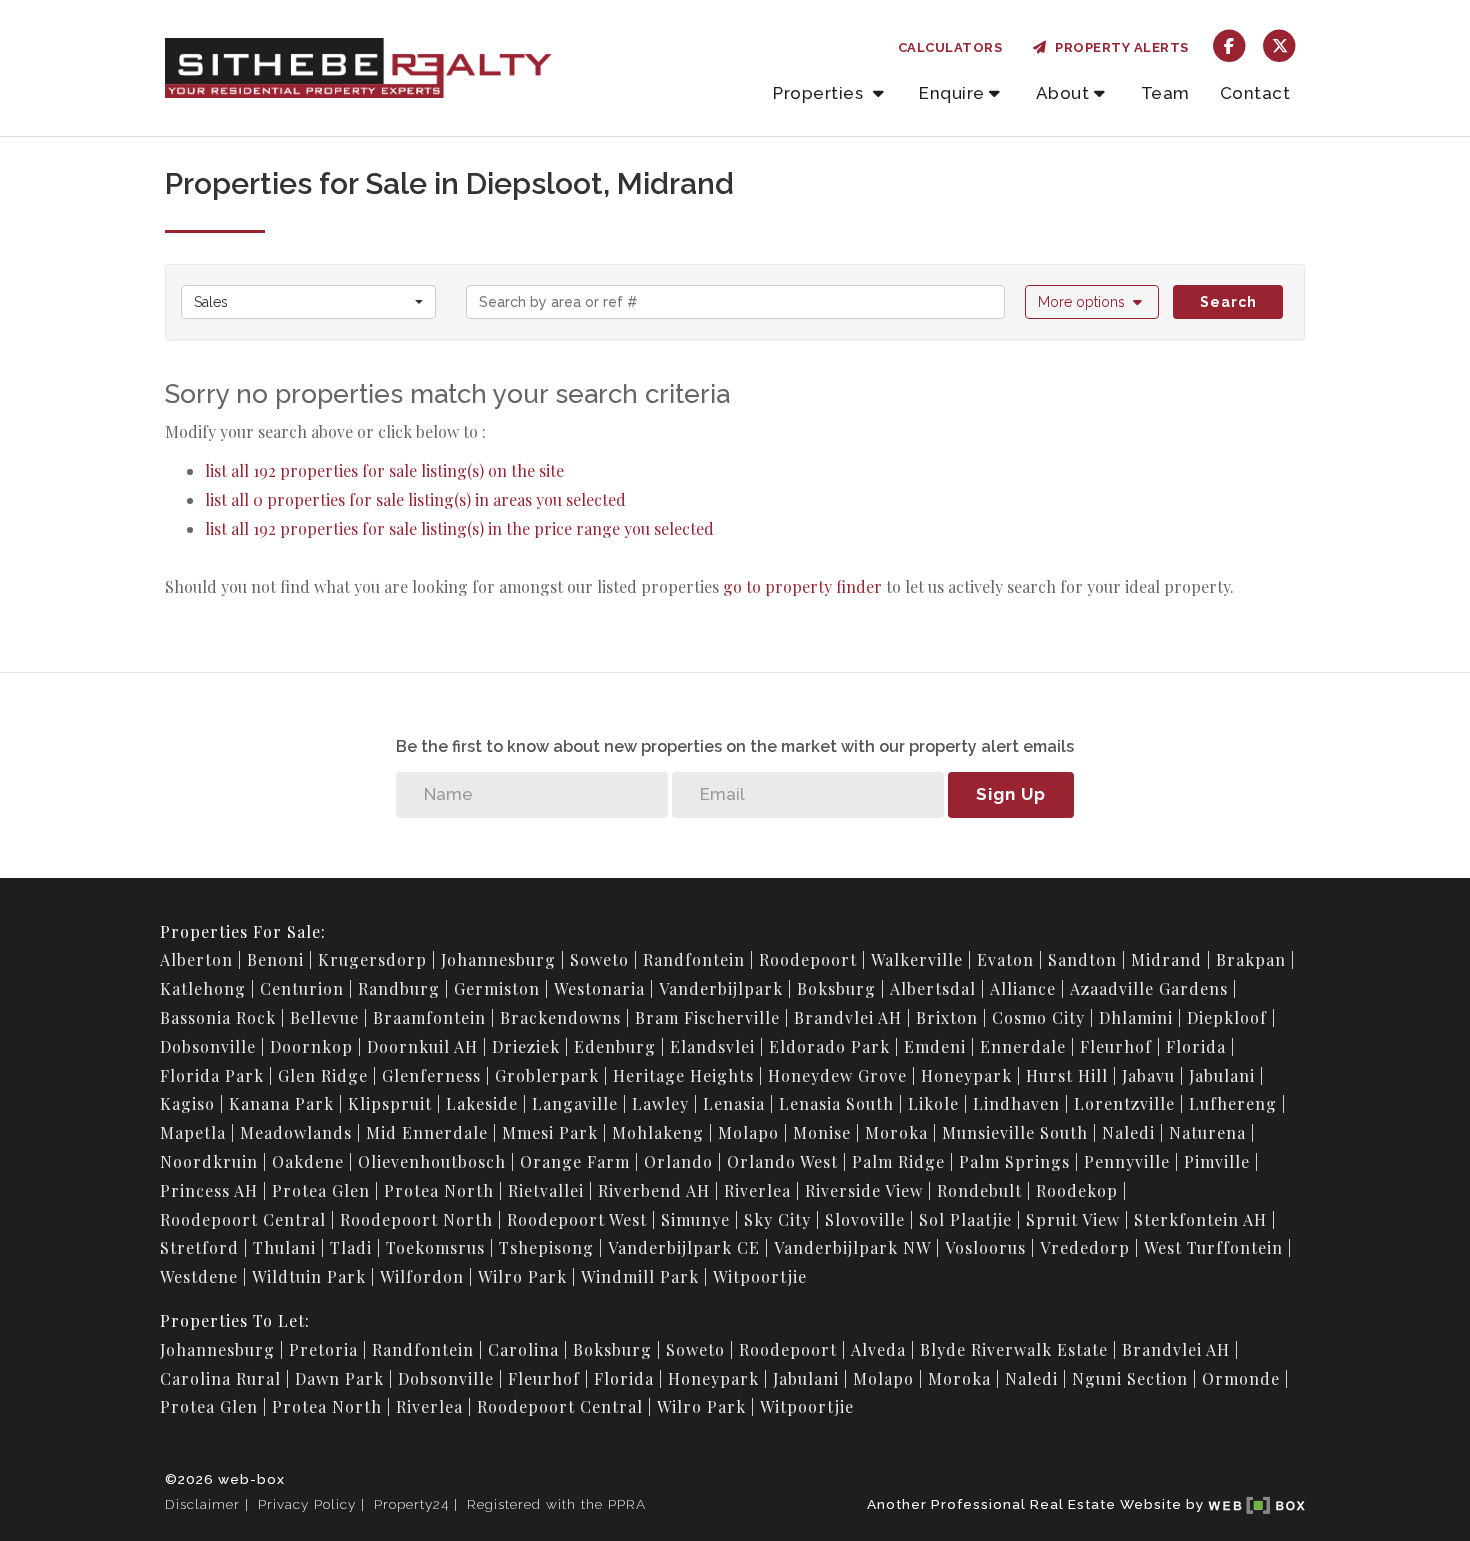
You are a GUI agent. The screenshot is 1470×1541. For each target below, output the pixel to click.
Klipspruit (390, 1103)
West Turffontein (1213, 1247)
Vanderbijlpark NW (852, 1247)
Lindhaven (1016, 1103)
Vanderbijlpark (721, 988)
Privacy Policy (307, 1504)
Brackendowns (560, 1017)
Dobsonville (208, 1046)
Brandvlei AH (848, 1017)
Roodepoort (808, 959)
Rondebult (979, 1190)
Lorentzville (1124, 1103)
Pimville (1217, 1161)
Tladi (351, 1247)
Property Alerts (1118, 47)
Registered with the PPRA (556, 1504)
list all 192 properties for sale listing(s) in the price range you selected (459, 528)
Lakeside (482, 1103)
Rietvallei (546, 1190)
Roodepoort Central (243, 1219)
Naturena (1207, 1132)
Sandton (1082, 959)
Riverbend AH (654, 1190)
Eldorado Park (829, 1046)
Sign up (1011, 794)
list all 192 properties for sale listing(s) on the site (384, 470)
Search (1228, 302)
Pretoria (323, 1349)
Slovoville (865, 1219)
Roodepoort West (577, 1219)
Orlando (678, 1161)
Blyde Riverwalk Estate (1014, 1349)
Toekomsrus (435, 1247)
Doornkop (311, 1046)
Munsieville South (1015, 1132)
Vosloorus (985, 1247)
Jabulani (1222, 1075)
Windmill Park (640, 1276)
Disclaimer (202, 1504)
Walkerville (917, 959)
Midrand (1166, 959)
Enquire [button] (952, 93)
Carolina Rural (220, 1378)
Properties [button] (820, 93)
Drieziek (526, 1046)
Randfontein (694, 959)
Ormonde (1241, 1378)
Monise (822, 1132)
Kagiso (187, 1103)
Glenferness (431, 1075)
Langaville (575, 1103)
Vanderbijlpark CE (684, 1247)
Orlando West (782, 1161)
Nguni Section (1130, 1378)
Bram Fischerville (707, 1017)
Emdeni (935, 1046)
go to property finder (802, 586)
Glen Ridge (323, 1075)
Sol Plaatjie (965, 1219)
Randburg (399, 988)
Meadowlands (296, 1132)
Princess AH (209, 1190)
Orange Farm (575, 1161)
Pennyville (1127, 1161)
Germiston (497, 988)
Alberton (196, 959)
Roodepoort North (416, 1219)
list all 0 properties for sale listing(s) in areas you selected (415, 499)
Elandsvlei (712, 1046)
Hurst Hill (1067, 1075)
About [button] (1063, 93)
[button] (1092, 302)
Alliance (1023, 988)
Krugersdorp (372, 959)
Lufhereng (1233, 1103)
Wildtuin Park (309, 1276)
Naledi (1128, 1132)
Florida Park (212, 1075)
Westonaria (599, 988)
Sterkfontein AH (1200, 1219)
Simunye (695, 1219)
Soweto (599, 959)
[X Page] (1279, 44)
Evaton (1005, 959)
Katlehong (203, 988)
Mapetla (193, 1132)
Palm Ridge (898, 1161)
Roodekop (1077, 1190)
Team (1165, 93)
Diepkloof (1227, 1017)
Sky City (777, 1219)
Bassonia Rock (218, 1017)
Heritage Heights (683, 1075)
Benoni (275, 959)
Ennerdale (1023, 1046)
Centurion (302, 988)
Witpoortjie (760, 1276)
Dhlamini (1136, 1017)
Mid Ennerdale (427, 1132)
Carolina (523, 1349)
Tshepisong (546, 1247)
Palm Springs (1014, 1161)
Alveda (878, 1349)
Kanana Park (281, 1103)
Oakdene (308, 1161)
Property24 (411, 1504)
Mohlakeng (658, 1132)
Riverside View (864, 1190)
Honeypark (966, 1075)
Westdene (199, 1276)
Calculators (950, 47)
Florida (1196, 1046)
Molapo (748, 1132)
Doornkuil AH (422, 1046)
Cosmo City (1038, 1017)
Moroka (896, 1132)
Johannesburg (498, 959)
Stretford (199, 1247)
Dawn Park (339, 1378)
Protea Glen (321, 1190)
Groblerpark (547, 1075)
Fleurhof (1116, 1046)
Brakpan (1251, 959)
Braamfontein (429, 1017)
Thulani (284, 1247)
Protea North (439, 1190)
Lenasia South (836, 1103)
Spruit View (1073, 1219)
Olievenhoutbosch (432, 1161)
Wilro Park (522, 1276)
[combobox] (308, 302)
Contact (1255, 93)
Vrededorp (1085, 1247)
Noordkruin (209, 1161)
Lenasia (734, 1103)
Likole (933, 1103)
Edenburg (615, 1046)
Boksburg (836, 988)
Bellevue (324, 1017)
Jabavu (1148, 1075)
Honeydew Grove (837, 1075)
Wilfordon (422, 1276)
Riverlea (757, 1190)
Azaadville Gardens (1149, 988)
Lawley (660, 1103)
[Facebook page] (1229, 44)
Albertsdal (933, 988)
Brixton (947, 1017)
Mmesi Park (550, 1132)
